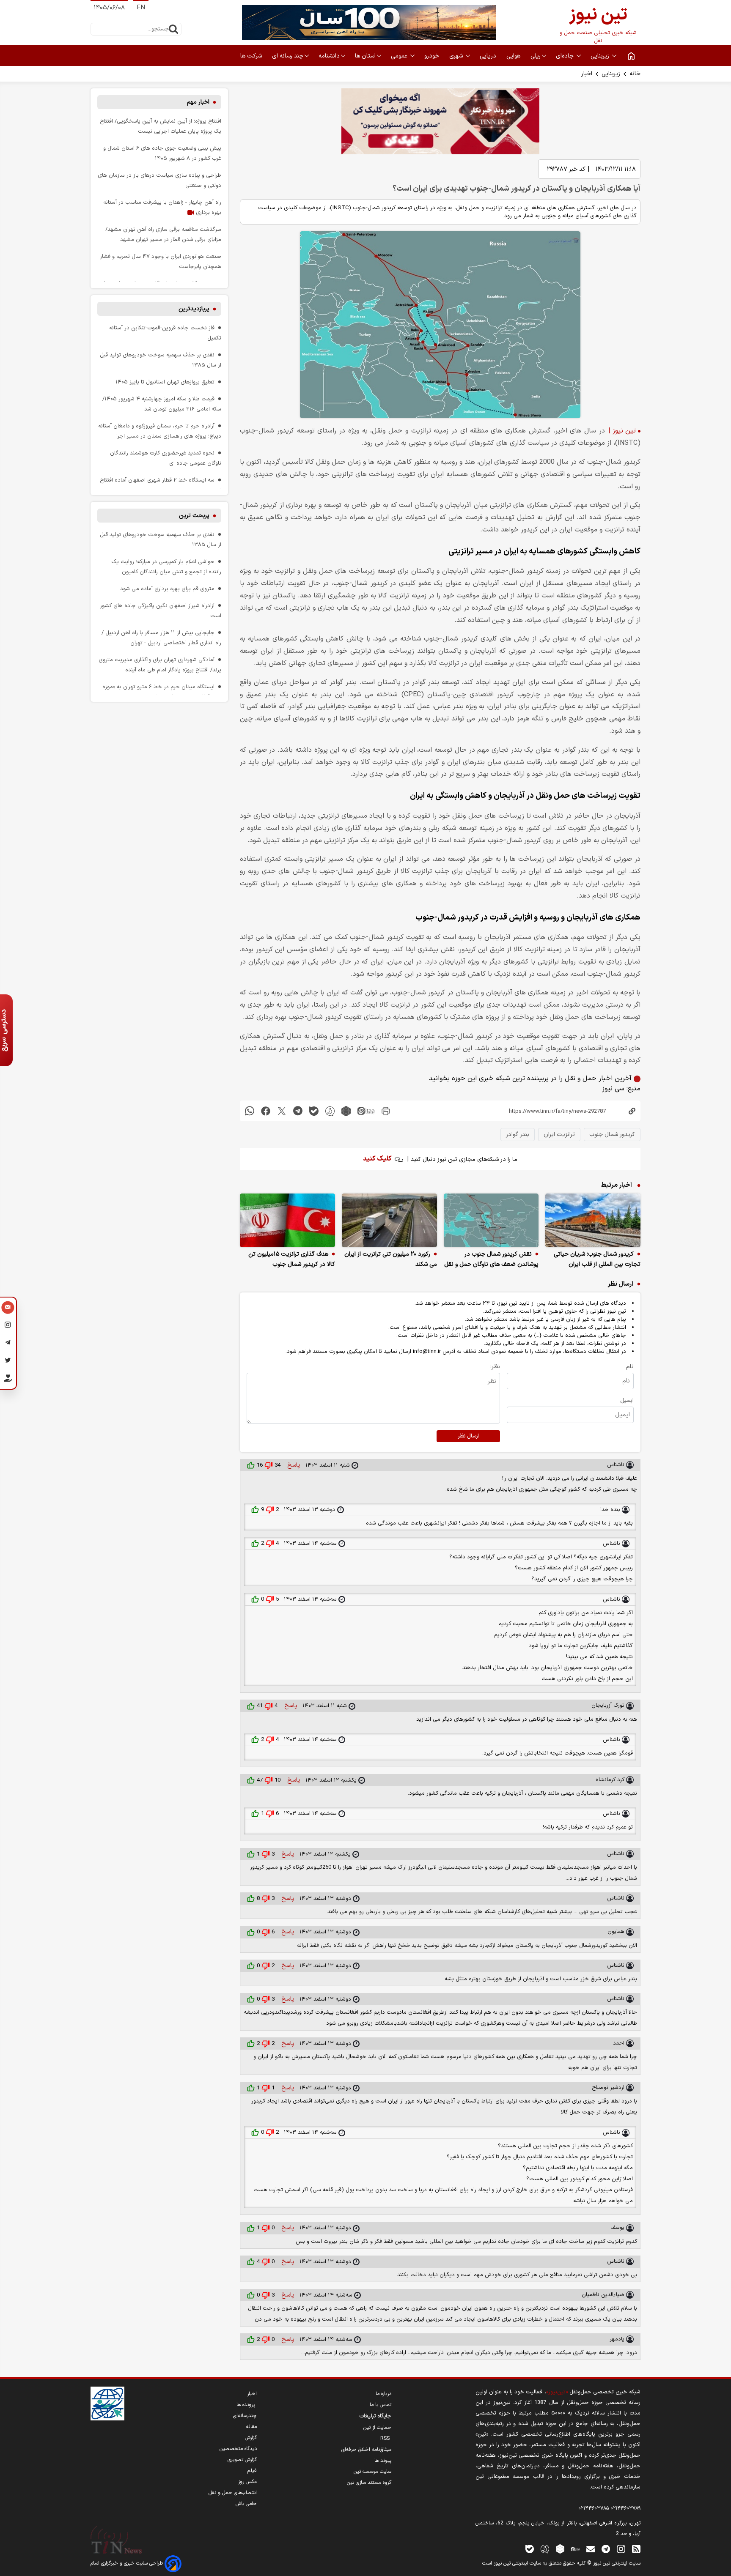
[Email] (8, 1309)
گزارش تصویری (242, 2460)
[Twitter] (8, 1362)
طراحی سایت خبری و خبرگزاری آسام (128, 2563)
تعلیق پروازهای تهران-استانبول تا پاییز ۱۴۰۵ (165, 382)
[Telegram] (8, 1344)
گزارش (251, 2438)
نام (630, 1367)
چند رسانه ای (288, 56)
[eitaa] (366, 1111)
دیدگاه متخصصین (238, 2449)
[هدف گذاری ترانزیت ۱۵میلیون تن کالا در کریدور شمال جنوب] (287, 1220)
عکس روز (247, 2482)
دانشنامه (329, 56)
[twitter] (282, 1111)
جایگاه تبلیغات (375, 2416)
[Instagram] (8, 1326)
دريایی (489, 56)
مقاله (251, 2427)
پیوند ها (383, 2461)
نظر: (495, 1367)
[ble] (314, 1111)
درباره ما (383, 2394)
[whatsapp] (250, 1111)
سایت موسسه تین (372, 2472)
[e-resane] (107, 2404)
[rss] (636, 2549)
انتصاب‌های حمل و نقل (233, 2493)
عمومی (400, 56)
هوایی (514, 56)
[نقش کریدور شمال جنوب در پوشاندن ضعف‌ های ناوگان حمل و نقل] (491, 1220)
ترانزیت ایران (559, 1135)
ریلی (536, 56)
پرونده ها (247, 2405)
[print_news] (386, 1111)
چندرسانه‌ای (245, 2416)
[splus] (545, 2549)
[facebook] (266, 1111)
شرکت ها (252, 56)
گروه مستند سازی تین (369, 2483)
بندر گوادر (518, 1135)
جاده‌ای (566, 56)
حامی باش (246, 2504)
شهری (457, 56)
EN (141, 8)
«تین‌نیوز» (557, 2392)
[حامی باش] (8, 1380)
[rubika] (346, 1111)
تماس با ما (381, 2405)
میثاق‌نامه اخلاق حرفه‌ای (366, 2450)
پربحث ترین (194, 516)
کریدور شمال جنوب (612, 1135)
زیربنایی (601, 56)
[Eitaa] (575, 2549)
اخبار (587, 74)
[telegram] (298, 1111)
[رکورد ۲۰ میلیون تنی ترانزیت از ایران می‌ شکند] (389, 1220)
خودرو (433, 56)
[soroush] (330, 1111)
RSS (386, 2439)
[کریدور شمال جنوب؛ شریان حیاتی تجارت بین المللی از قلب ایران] (593, 1220)
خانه (635, 74)
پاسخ (293, 1465)
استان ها (365, 56)
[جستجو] (173, 29)
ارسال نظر (468, 1436)
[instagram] (621, 2549)
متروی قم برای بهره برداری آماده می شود (167, 589)
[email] (591, 2549)
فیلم (252, 2471)
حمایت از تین (377, 2428)
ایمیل (627, 1400)
